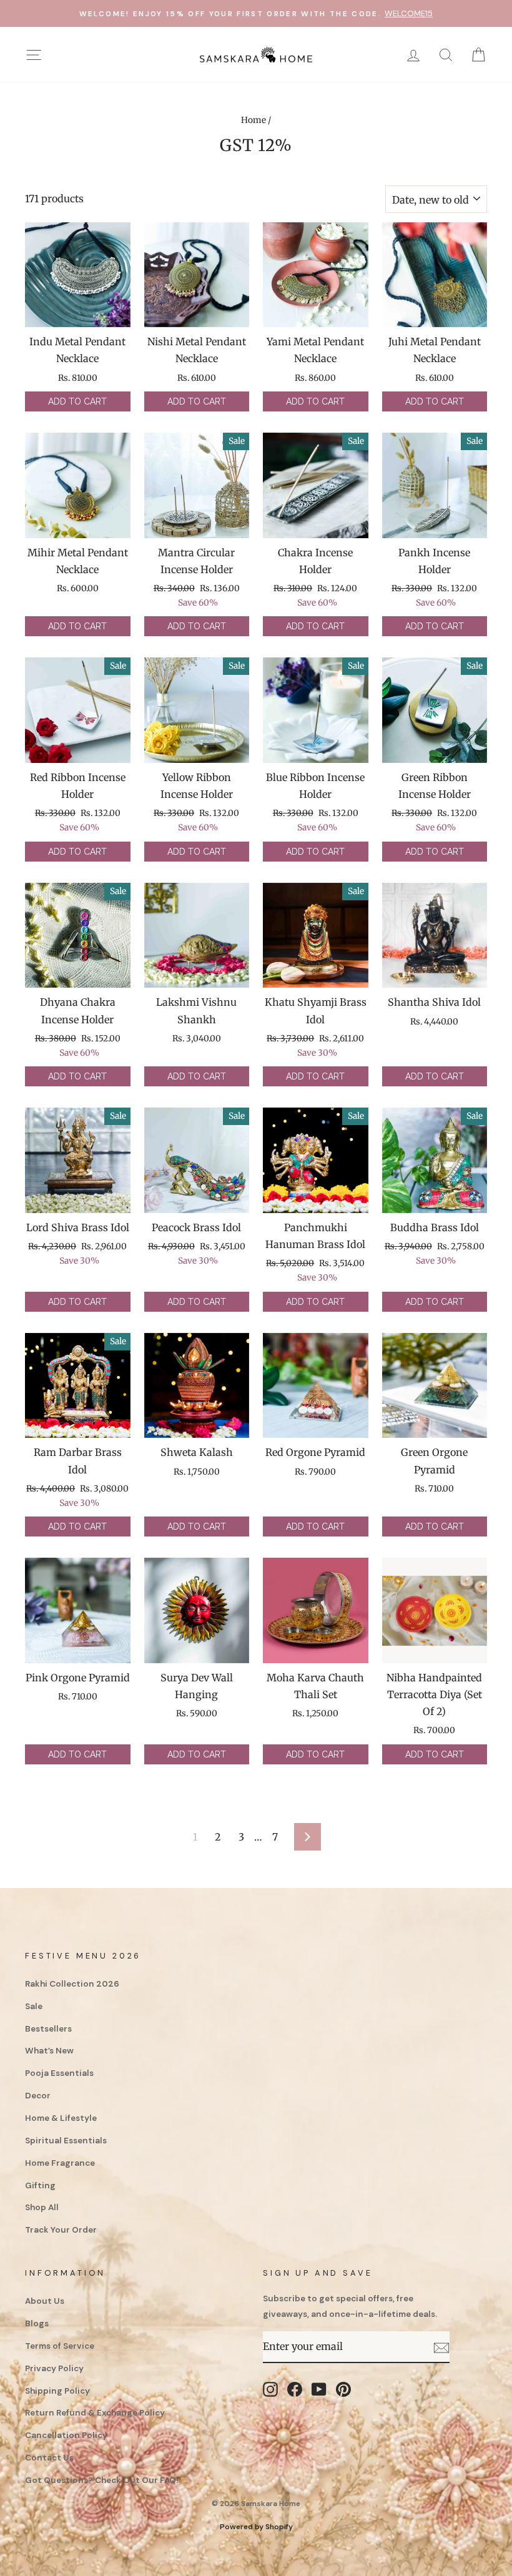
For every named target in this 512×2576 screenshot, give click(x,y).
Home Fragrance (60, 2163)
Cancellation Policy (66, 2435)
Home (254, 120)
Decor (38, 2096)
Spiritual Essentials (66, 2141)
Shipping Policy (57, 2391)
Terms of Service (60, 2346)
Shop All (42, 2207)
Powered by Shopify (256, 2527)
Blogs (37, 2323)
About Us (45, 2301)
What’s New (49, 2051)
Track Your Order (61, 2230)
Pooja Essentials (59, 2073)
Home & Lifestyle (61, 2118)
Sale (34, 2006)
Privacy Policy (54, 2368)
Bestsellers (48, 2029)
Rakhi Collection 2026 (72, 1984)
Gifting (40, 2185)
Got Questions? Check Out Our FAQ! (102, 2480)
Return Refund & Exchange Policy (95, 2413)
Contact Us (49, 2458)
